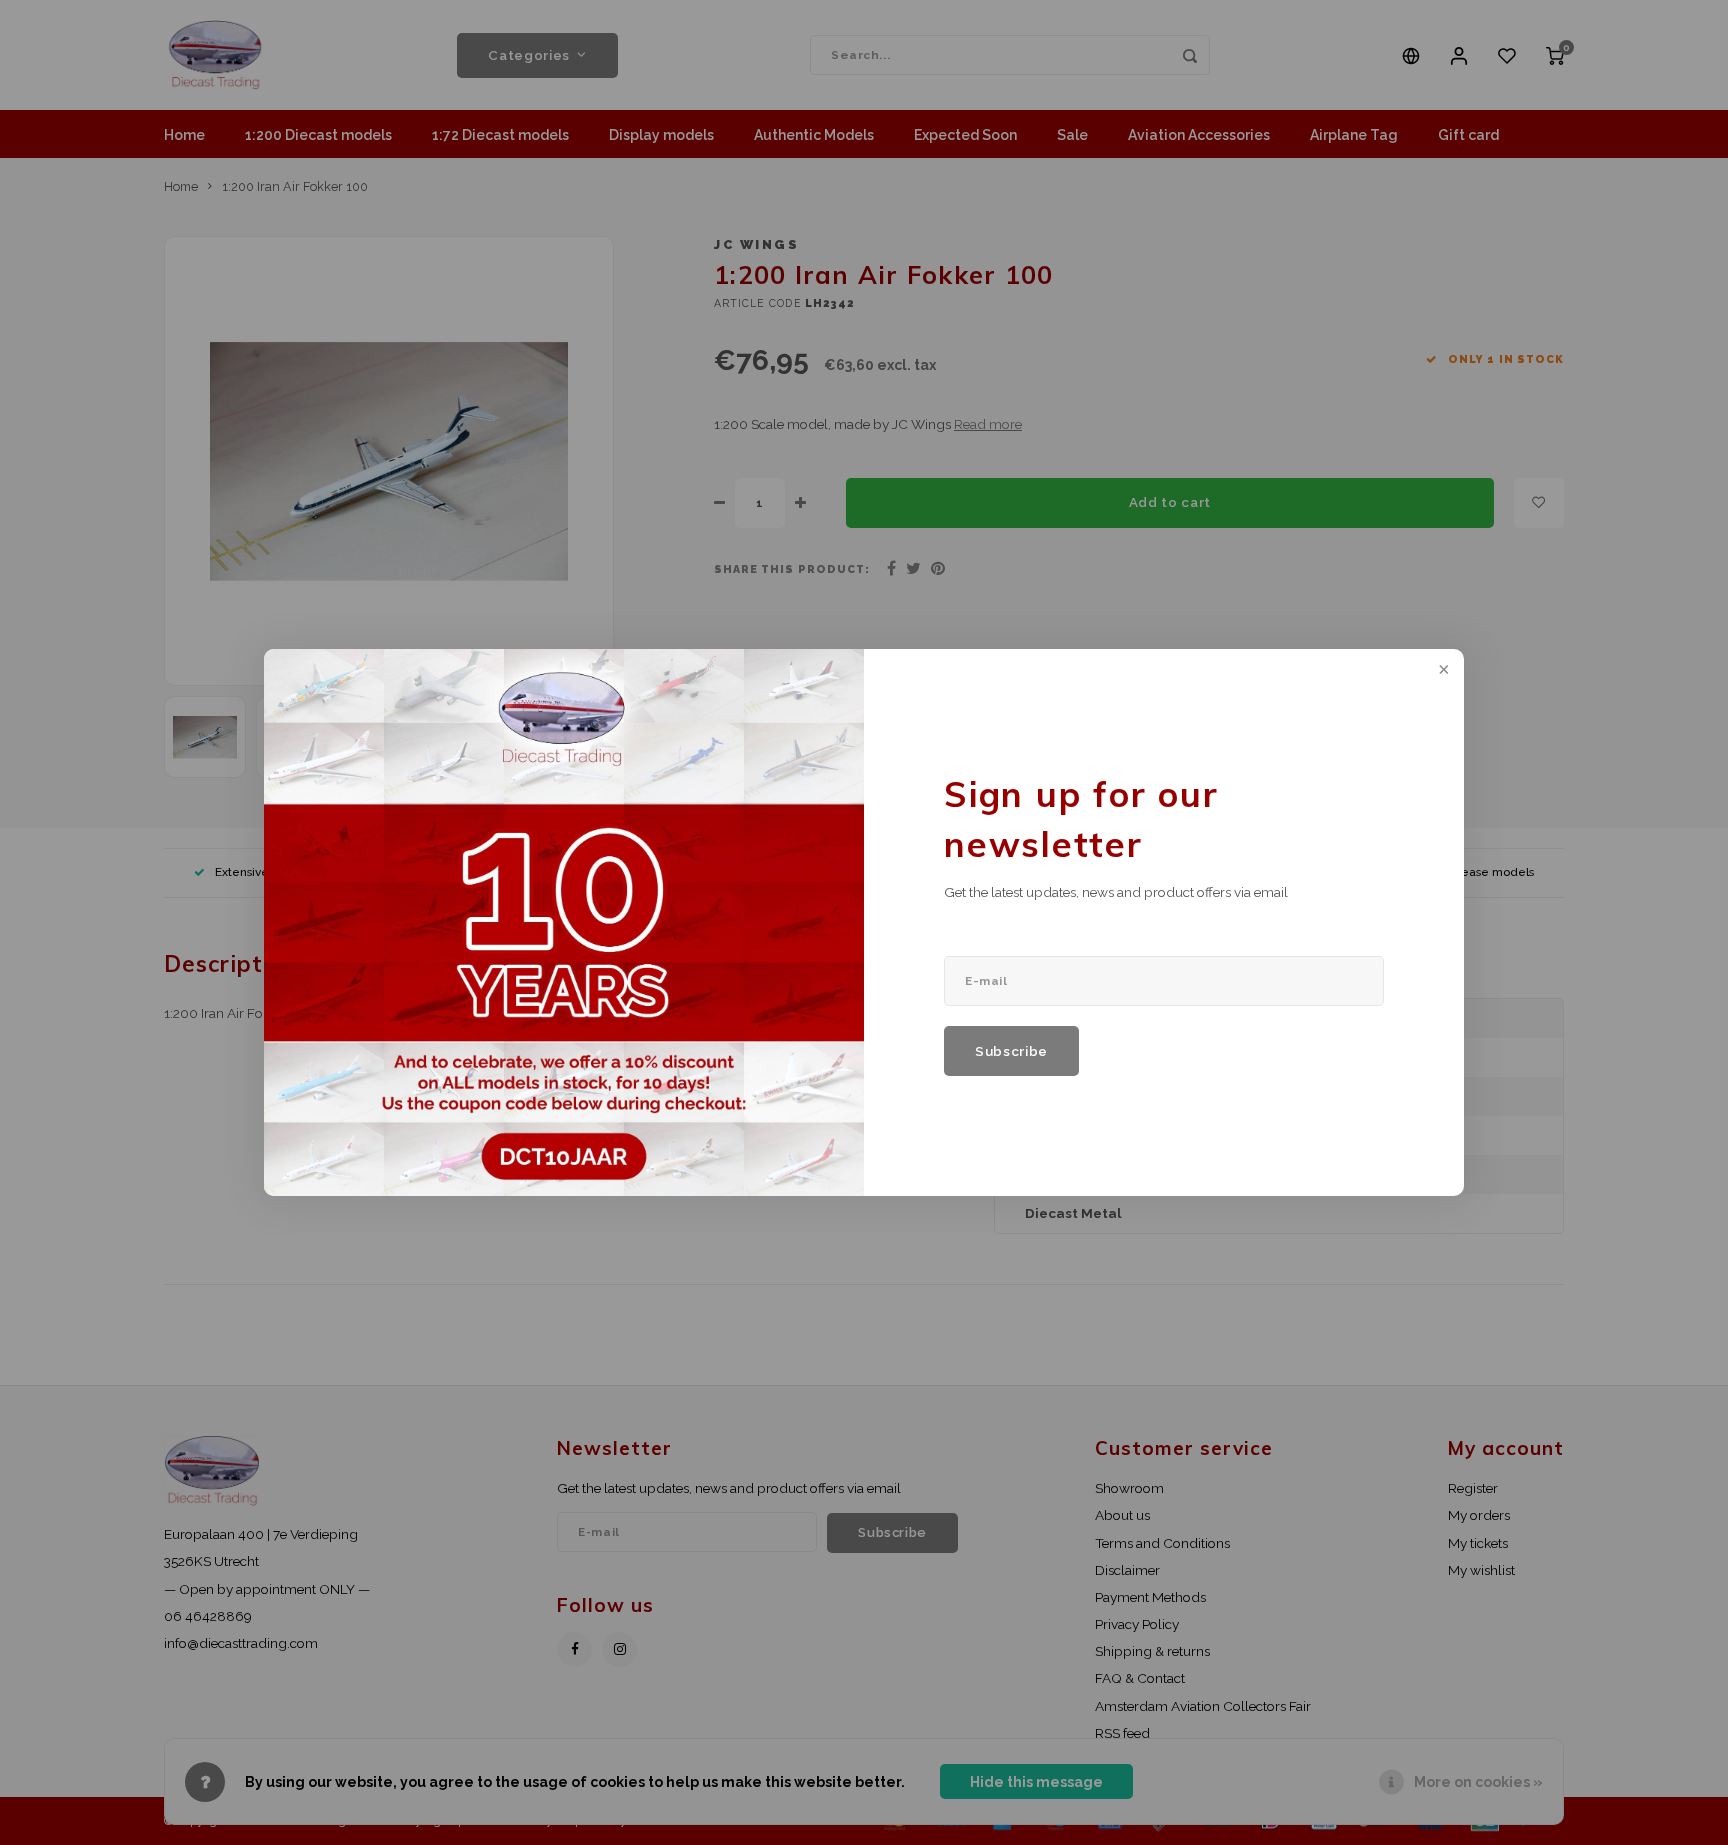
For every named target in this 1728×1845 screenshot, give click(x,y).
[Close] (1442, 671)
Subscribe (1011, 1051)
